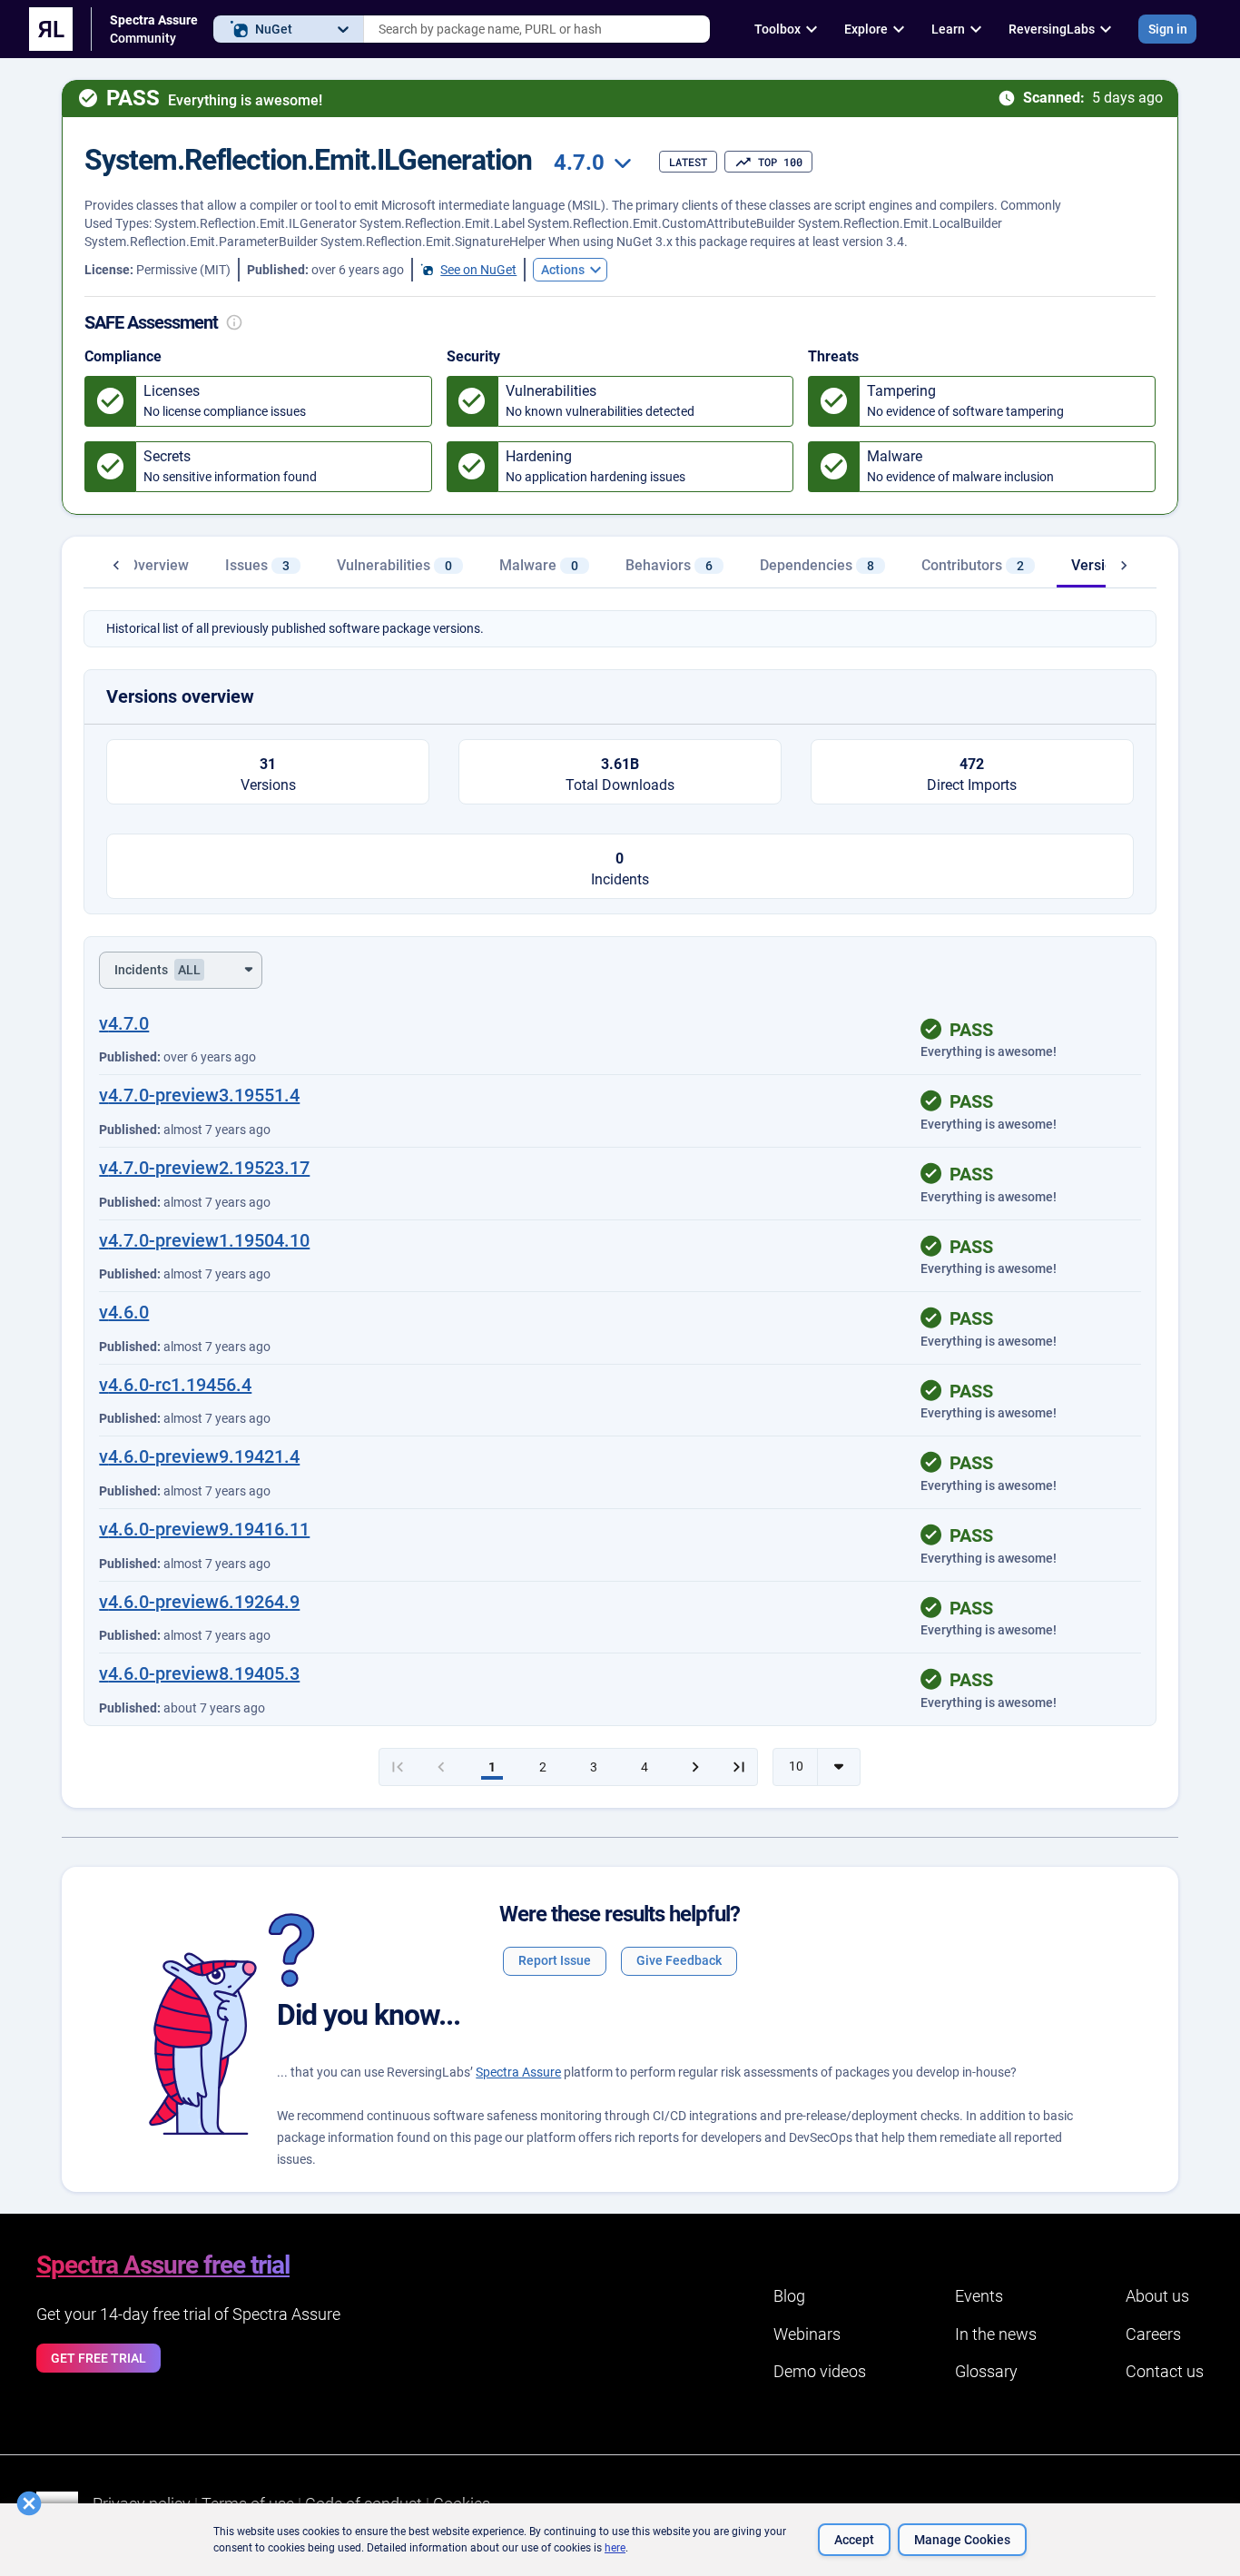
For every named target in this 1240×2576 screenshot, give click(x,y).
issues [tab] (257, 565)
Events (979, 2296)
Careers (1153, 2334)
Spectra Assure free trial (163, 2265)
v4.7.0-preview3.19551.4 (199, 1095)
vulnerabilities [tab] (394, 565)
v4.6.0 (124, 1312)
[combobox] (537, 29)
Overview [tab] (158, 565)
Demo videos (820, 2371)
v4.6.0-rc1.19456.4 (175, 1385)
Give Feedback (679, 1960)
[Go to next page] (695, 1767)
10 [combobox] (796, 1766)
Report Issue (555, 1960)
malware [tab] (539, 565)
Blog (789, 2296)
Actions (563, 270)
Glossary (986, 2371)
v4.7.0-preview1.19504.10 (204, 1240)
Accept (854, 2540)
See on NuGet (478, 270)
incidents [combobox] (157, 970)
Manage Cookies (962, 2540)
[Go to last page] (739, 1767)
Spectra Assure (518, 2072)
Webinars (807, 2334)
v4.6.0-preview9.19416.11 (204, 1529)
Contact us (1165, 2371)
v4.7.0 (124, 1023)
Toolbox (777, 29)
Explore (866, 29)
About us (1157, 2296)
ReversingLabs (1052, 29)
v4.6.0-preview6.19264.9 (199, 1602)
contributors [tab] (973, 565)
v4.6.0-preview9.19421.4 (199, 1456)
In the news (996, 2334)
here (615, 2548)
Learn (948, 29)
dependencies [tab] (817, 565)
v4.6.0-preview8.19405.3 (199, 1673)
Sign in (1168, 29)
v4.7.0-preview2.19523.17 (204, 1168)
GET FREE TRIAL (98, 2358)
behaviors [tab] (669, 565)
